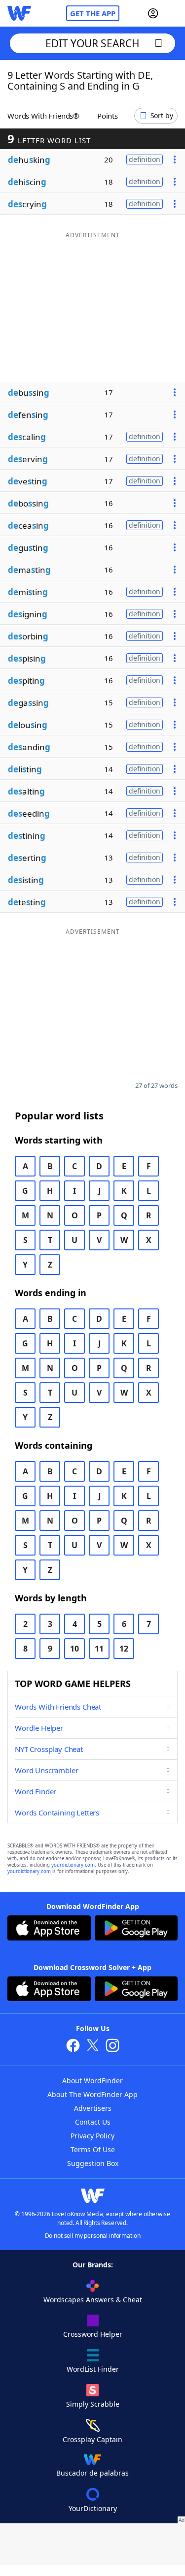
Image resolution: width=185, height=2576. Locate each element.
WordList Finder (93, 2369)
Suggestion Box (93, 2163)
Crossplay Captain (92, 2439)
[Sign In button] (153, 13)
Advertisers (93, 2108)
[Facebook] (73, 2047)
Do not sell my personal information (93, 2236)
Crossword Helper (93, 2334)
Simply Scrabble (93, 2404)
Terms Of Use (93, 2149)
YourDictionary (93, 2508)
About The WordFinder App (92, 2094)
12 (124, 1649)
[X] (93, 2047)
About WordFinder (92, 2081)
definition (145, 159)
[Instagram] (112, 2047)
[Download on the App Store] (49, 1929)
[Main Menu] (174, 13)
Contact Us (93, 2122)
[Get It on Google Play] (136, 1929)
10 (74, 1649)
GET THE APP (93, 13)
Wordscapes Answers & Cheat (93, 2300)
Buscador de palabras (92, 2473)
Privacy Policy (92, 2136)
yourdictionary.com (73, 1865)
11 (99, 1649)
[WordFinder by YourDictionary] (19, 13)
